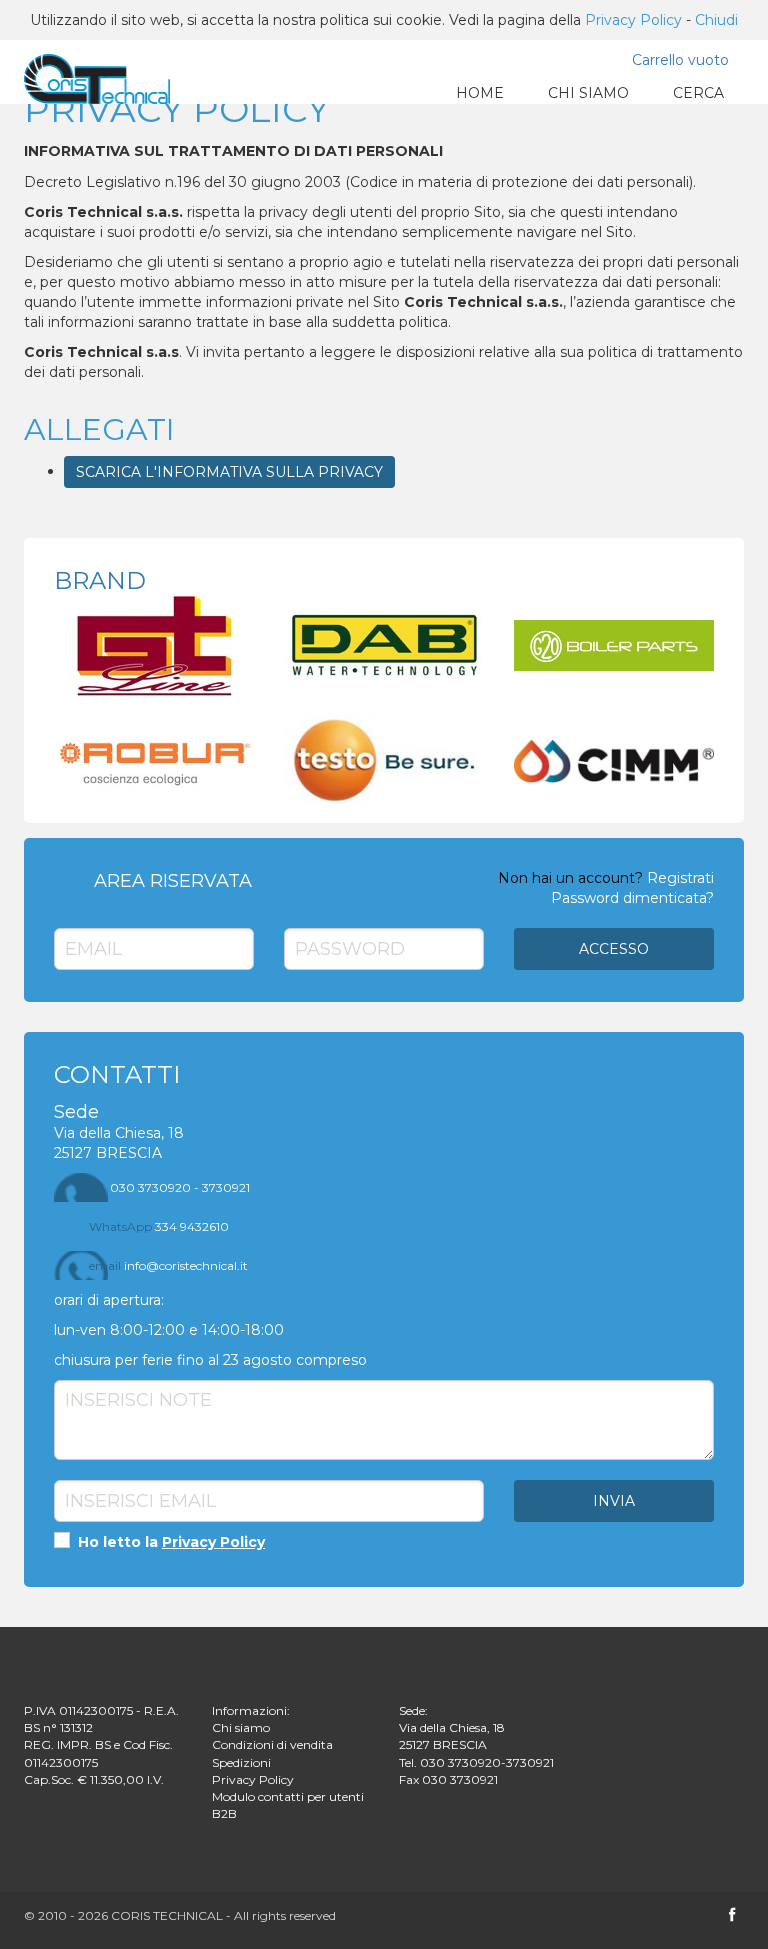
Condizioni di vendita (272, 1744)
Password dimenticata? (632, 898)
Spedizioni (241, 1762)
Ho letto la (169, 1542)
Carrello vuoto (680, 60)
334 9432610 (159, 1226)
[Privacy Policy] (87, 76)
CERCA (698, 93)
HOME (480, 93)
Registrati (680, 878)
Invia (614, 1501)
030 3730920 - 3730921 (169, 1187)
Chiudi (716, 20)
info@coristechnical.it (168, 1265)
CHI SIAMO (588, 93)
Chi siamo (241, 1727)
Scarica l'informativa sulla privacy (229, 472)
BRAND (100, 580)
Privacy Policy (633, 20)
